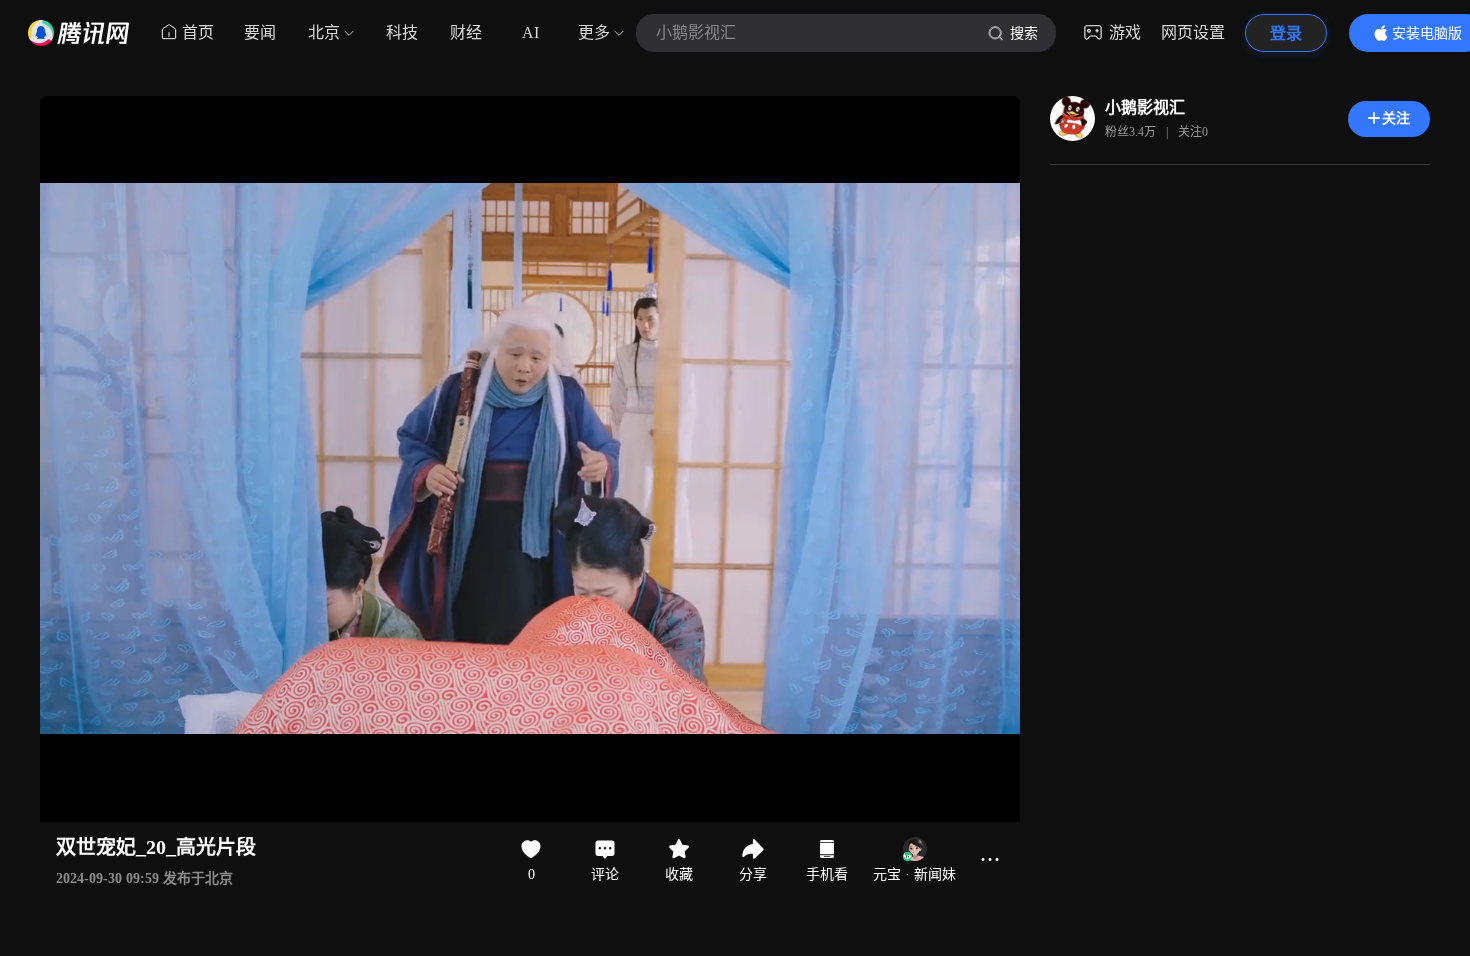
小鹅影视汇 (1145, 107)
